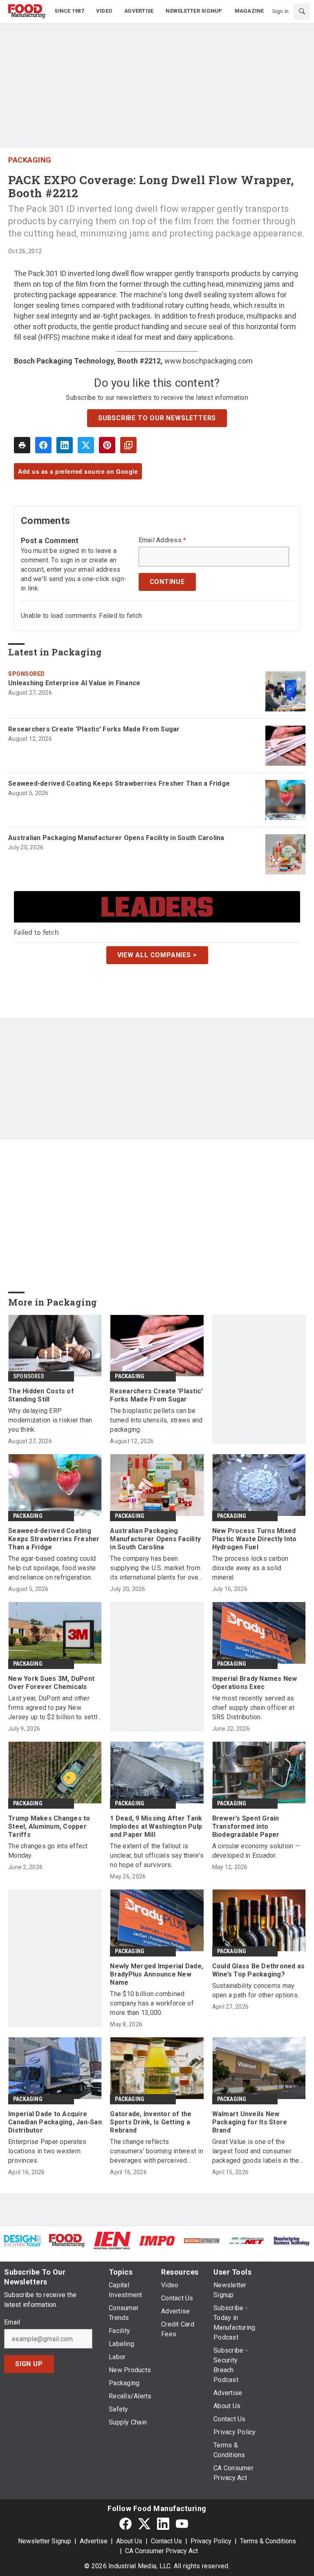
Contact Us (166, 2541)
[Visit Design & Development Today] (22, 2241)
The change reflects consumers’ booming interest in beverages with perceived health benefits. (157, 2151)
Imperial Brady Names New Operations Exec (255, 1683)
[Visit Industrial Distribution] (202, 2241)
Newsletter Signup (45, 2541)
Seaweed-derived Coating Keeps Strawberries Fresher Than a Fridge (119, 783)
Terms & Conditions (268, 2541)
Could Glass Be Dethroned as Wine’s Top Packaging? (259, 1970)
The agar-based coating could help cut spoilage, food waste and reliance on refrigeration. (52, 1568)
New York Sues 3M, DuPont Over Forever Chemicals (51, 1683)
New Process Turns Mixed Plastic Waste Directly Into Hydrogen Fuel (255, 1539)
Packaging (30, 160)
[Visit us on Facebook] (126, 2524)
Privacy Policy (211, 2541)
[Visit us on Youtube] (182, 2524)
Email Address (163, 540)
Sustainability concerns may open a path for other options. (256, 1990)
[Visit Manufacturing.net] (247, 2241)
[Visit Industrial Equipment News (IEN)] (112, 2240)
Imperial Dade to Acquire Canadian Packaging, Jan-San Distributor (55, 2122)
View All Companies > (157, 955)
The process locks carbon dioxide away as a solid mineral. (250, 1568)
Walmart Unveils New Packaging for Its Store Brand (250, 2122)
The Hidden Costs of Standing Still (41, 1395)
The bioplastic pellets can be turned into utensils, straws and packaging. (156, 1420)
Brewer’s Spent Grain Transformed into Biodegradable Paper (246, 1826)
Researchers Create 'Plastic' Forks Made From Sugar (94, 729)
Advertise (94, 2541)
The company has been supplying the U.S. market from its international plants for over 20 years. (155, 1568)
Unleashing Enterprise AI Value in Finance (74, 683)
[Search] (302, 11)
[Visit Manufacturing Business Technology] (292, 2241)
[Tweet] (86, 445)
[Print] (22, 445)
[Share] (43, 445)
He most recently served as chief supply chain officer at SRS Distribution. (253, 1708)
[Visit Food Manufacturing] (67, 2240)
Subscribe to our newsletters (157, 418)
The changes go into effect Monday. (48, 1851)
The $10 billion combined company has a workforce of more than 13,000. (152, 2003)
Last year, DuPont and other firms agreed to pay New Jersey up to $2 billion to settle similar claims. (55, 1708)
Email (12, 2322)
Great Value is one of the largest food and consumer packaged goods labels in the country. (256, 2151)
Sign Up (29, 2364)
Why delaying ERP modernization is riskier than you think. (50, 1420)
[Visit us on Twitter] (144, 2524)
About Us (129, 2541)
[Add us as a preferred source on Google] (128, 445)
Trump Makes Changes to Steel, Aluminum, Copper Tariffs (49, 1826)
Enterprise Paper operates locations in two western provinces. (47, 2151)
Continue (167, 582)
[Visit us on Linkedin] (163, 2524)
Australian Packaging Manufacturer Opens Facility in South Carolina (116, 838)
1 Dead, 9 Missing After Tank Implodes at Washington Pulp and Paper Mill (156, 1826)
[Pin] (107, 445)
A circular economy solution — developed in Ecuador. (256, 1851)
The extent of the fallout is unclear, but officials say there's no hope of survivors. (157, 1855)
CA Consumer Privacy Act (161, 2551)
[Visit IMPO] (157, 2241)
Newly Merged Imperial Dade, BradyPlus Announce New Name (157, 1974)
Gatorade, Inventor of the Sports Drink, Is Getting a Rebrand (151, 2122)
